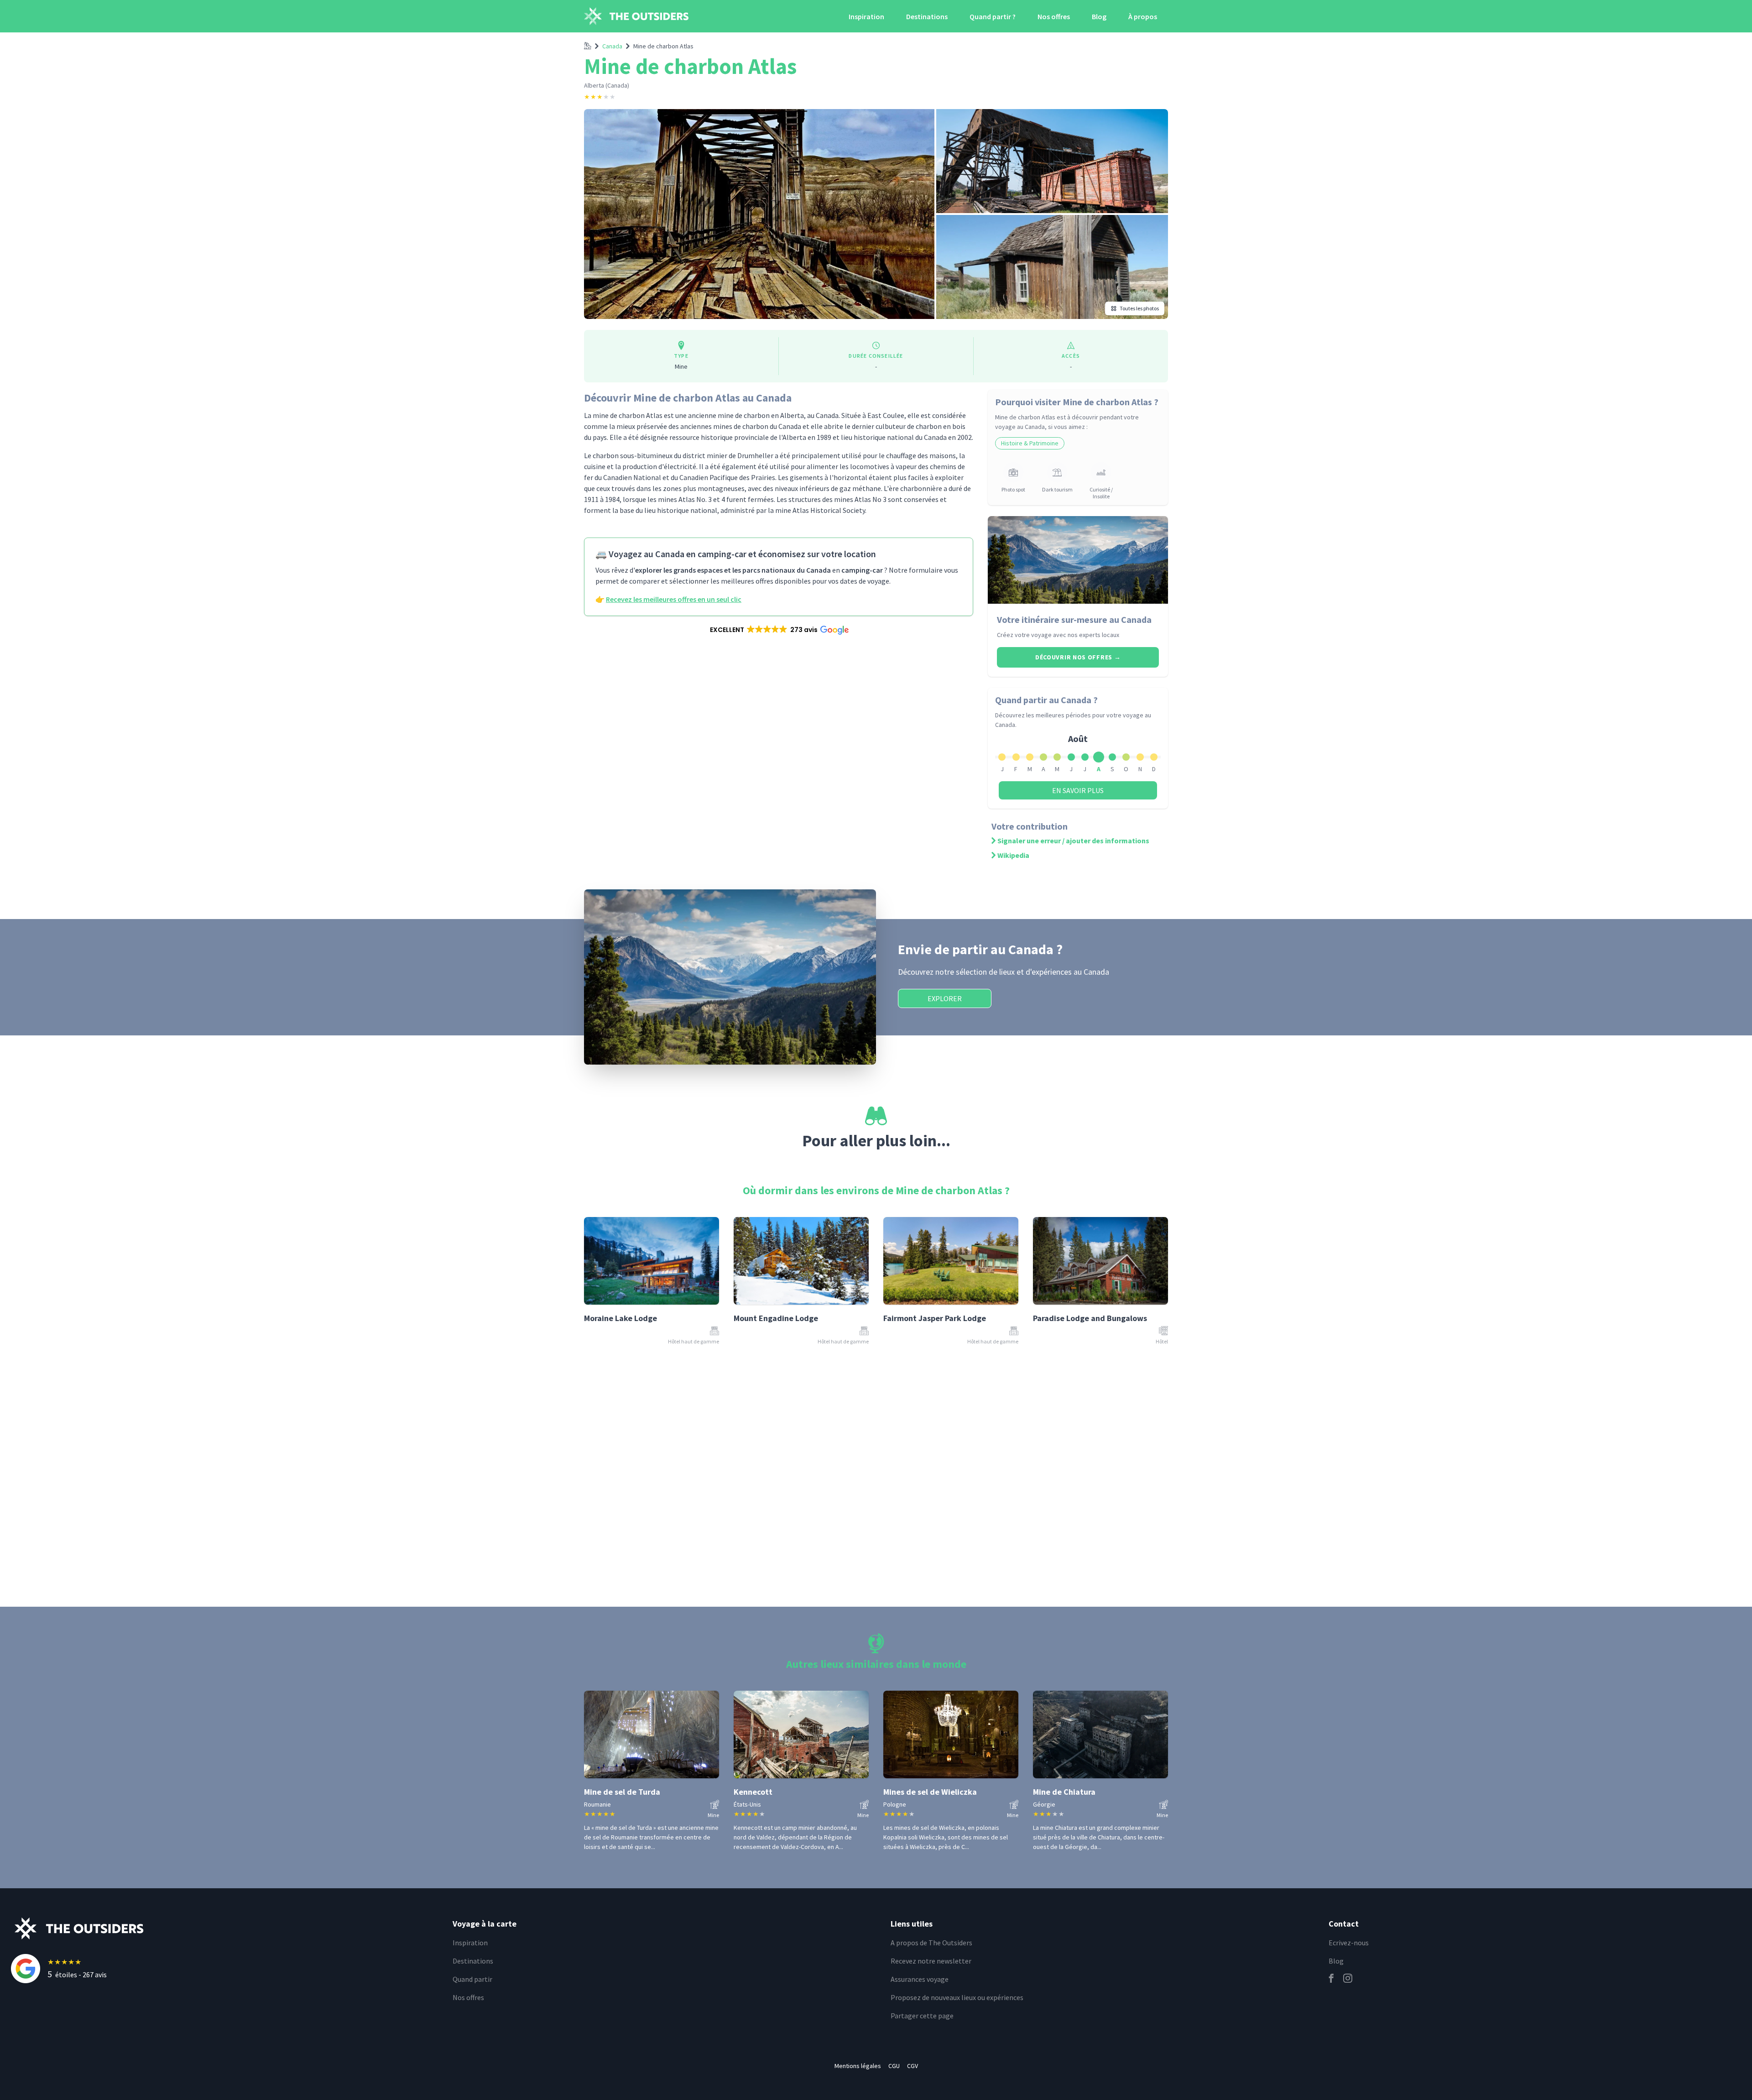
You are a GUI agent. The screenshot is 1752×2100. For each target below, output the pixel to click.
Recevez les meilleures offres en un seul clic (674, 599)
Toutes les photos (1139, 308)
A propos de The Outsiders (931, 1943)
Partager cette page (922, 2016)
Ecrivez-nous (1349, 1943)
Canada (612, 46)
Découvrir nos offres (1078, 657)
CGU (894, 2066)
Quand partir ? (993, 16)
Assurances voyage (920, 1979)
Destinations (927, 16)
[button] (779, 630)
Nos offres (1054, 16)
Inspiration (866, 16)
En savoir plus (1078, 790)
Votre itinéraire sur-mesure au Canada (1074, 619)
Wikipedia (1013, 855)
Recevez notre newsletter (931, 1961)
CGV (912, 2066)
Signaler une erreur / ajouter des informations (1073, 841)
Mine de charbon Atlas (663, 46)
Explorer (945, 998)
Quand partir (472, 1979)
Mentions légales (858, 2066)
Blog (1099, 16)
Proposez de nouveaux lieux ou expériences (957, 1997)
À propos (1143, 16)
